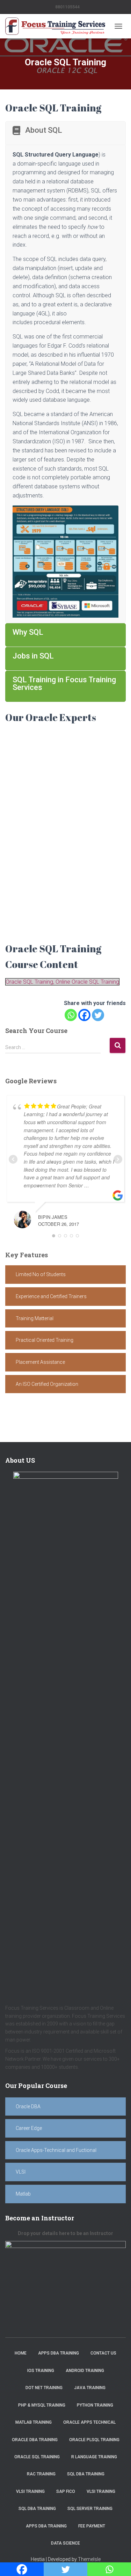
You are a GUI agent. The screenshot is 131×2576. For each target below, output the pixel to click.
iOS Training (41, 2371)
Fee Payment (92, 2526)
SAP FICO (66, 2491)
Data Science (65, 2543)
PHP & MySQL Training (42, 2405)
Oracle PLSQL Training (94, 2440)
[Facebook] (84, 1015)
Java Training (90, 2388)
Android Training (85, 2371)
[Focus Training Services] (58, 26)
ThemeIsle (89, 2559)
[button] (65, 1275)
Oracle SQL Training (37, 2457)
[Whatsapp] (71, 1015)
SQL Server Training (90, 2509)
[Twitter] (98, 1015)
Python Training (95, 2405)
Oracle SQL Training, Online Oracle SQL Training (62, 982)
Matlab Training (34, 2422)
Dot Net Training (44, 2388)
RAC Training (41, 2474)
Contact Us (103, 2353)
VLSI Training (30, 2491)
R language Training (94, 2457)
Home (21, 2353)
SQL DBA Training (86, 2474)
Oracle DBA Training (35, 2440)
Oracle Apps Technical (89, 2422)
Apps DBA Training (59, 2353)
